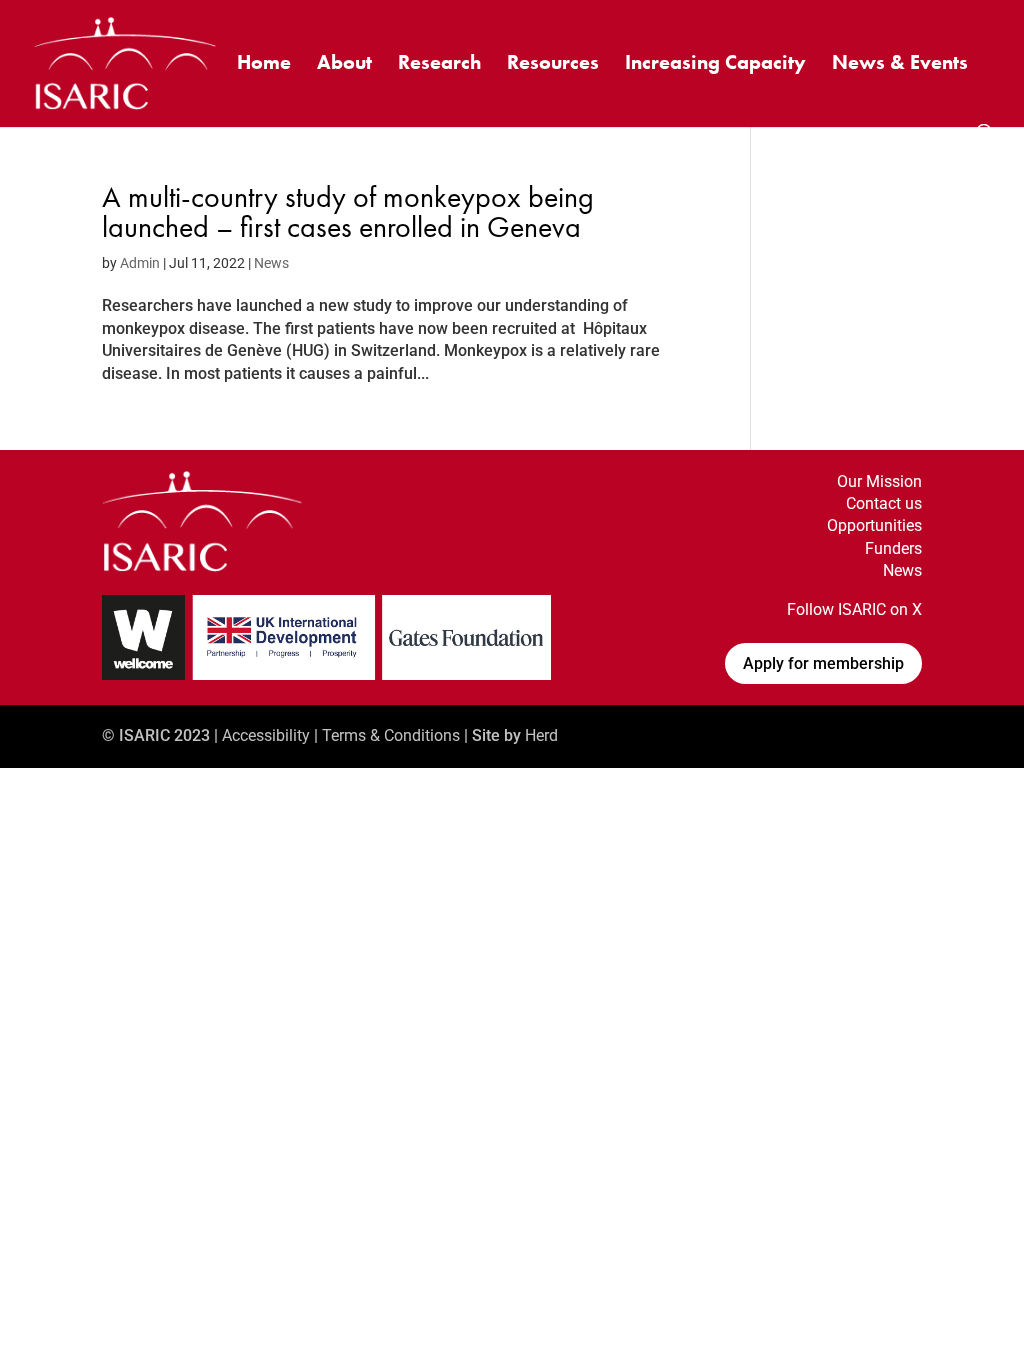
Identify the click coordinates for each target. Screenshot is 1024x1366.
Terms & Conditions (391, 735)
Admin (140, 263)
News (271, 263)
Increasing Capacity (715, 65)
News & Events (900, 65)
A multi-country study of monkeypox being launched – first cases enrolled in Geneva (348, 212)
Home (264, 65)
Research (439, 65)
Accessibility (266, 735)
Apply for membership (823, 663)
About (344, 65)
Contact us (884, 503)
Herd (541, 735)
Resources (553, 65)
